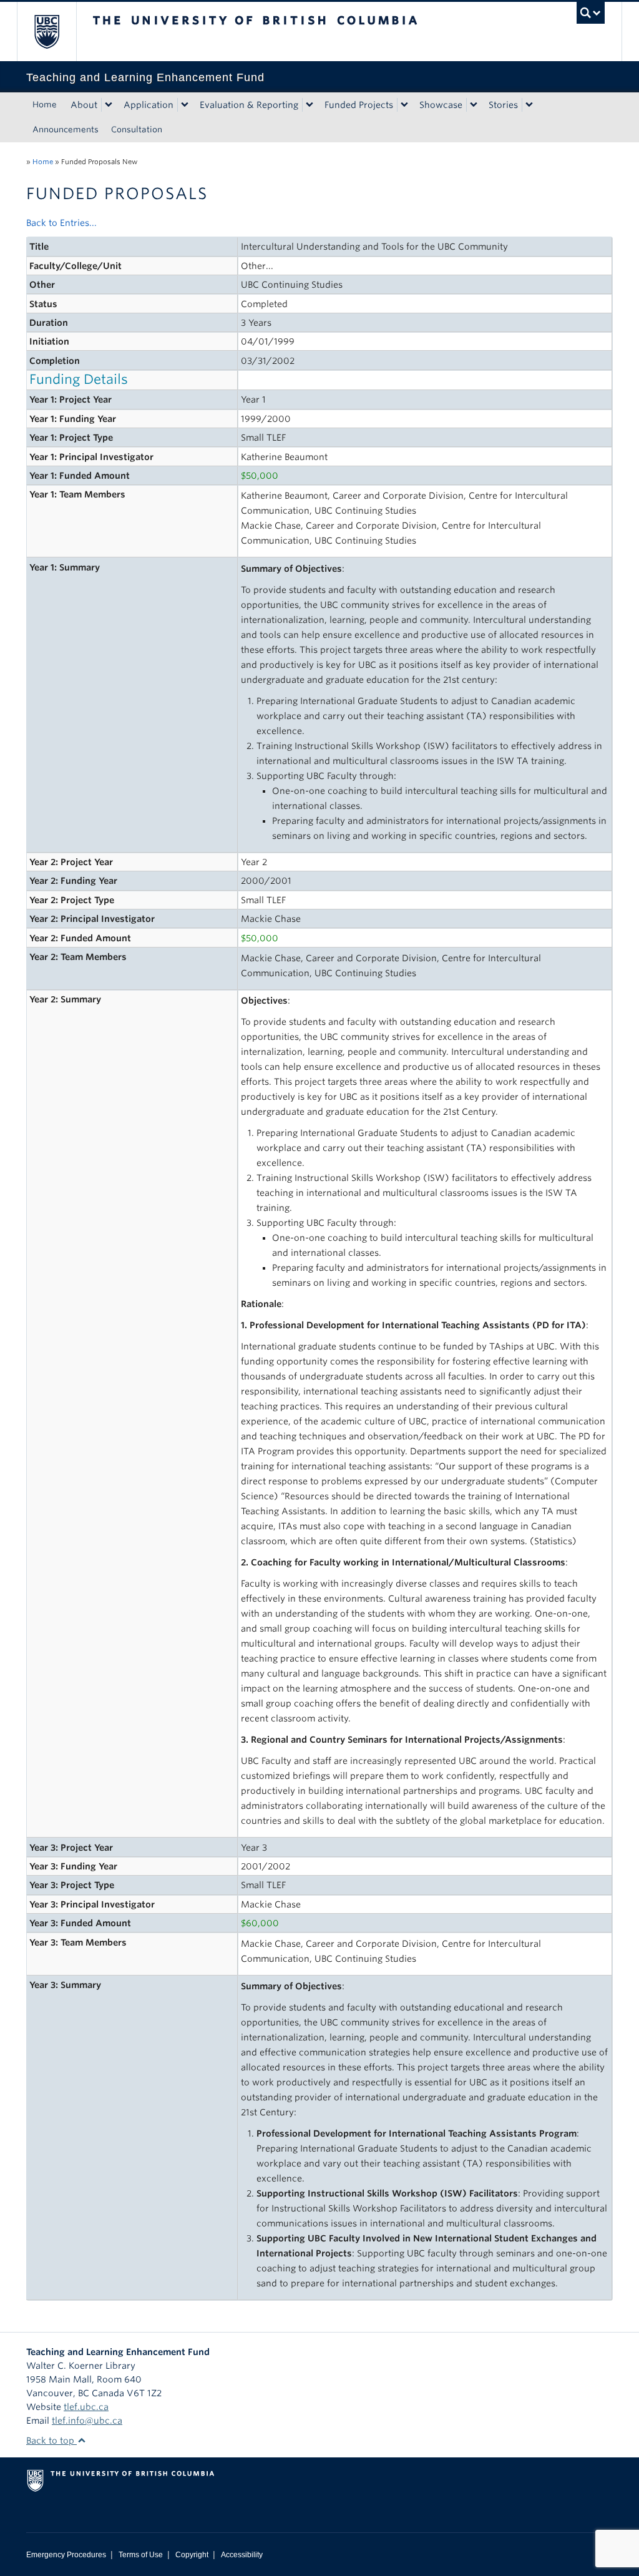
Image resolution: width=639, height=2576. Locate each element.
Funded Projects (359, 105)
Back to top (51, 2441)
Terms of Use (141, 2555)
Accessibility (242, 2555)
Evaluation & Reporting (249, 105)
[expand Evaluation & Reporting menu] (310, 105)
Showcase (441, 105)
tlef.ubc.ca (86, 2407)
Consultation (137, 130)
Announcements (66, 130)
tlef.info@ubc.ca (87, 2421)
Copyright (192, 2555)
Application (149, 105)
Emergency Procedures (66, 2555)
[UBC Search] (591, 13)
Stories (503, 105)
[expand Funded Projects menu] (404, 105)
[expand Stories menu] (529, 105)
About (84, 105)
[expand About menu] (109, 105)
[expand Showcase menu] (474, 105)
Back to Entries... (61, 223)
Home (45, 105)
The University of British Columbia (56, 32)
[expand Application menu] (185, 105)
